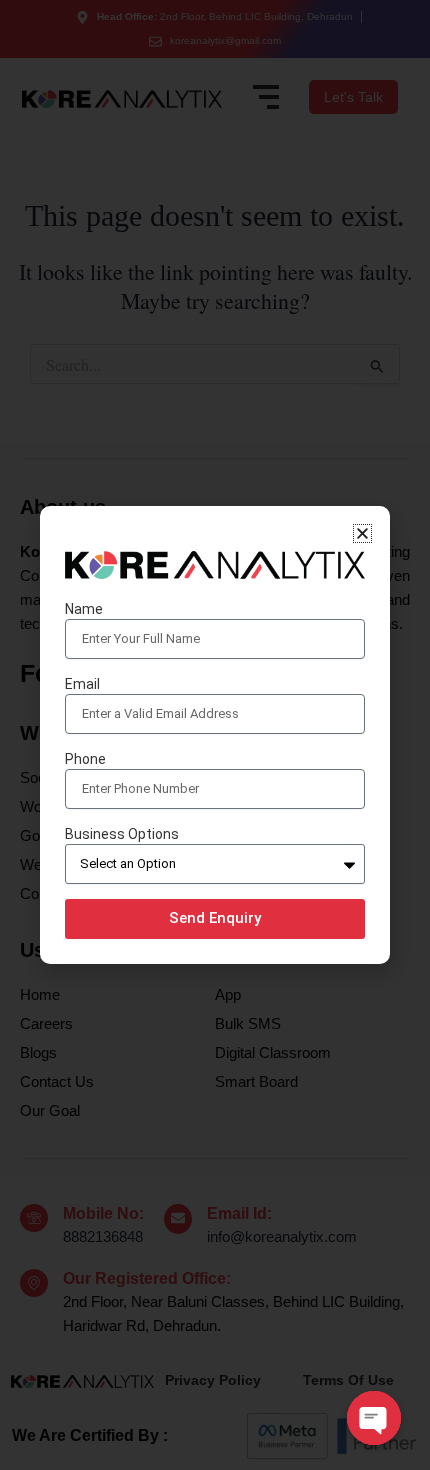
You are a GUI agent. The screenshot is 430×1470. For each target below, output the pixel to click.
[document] (215, 735)
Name (84, 609)
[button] (362, 533)
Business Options (122, 834)
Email (82, 684)
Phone (85, 759)
